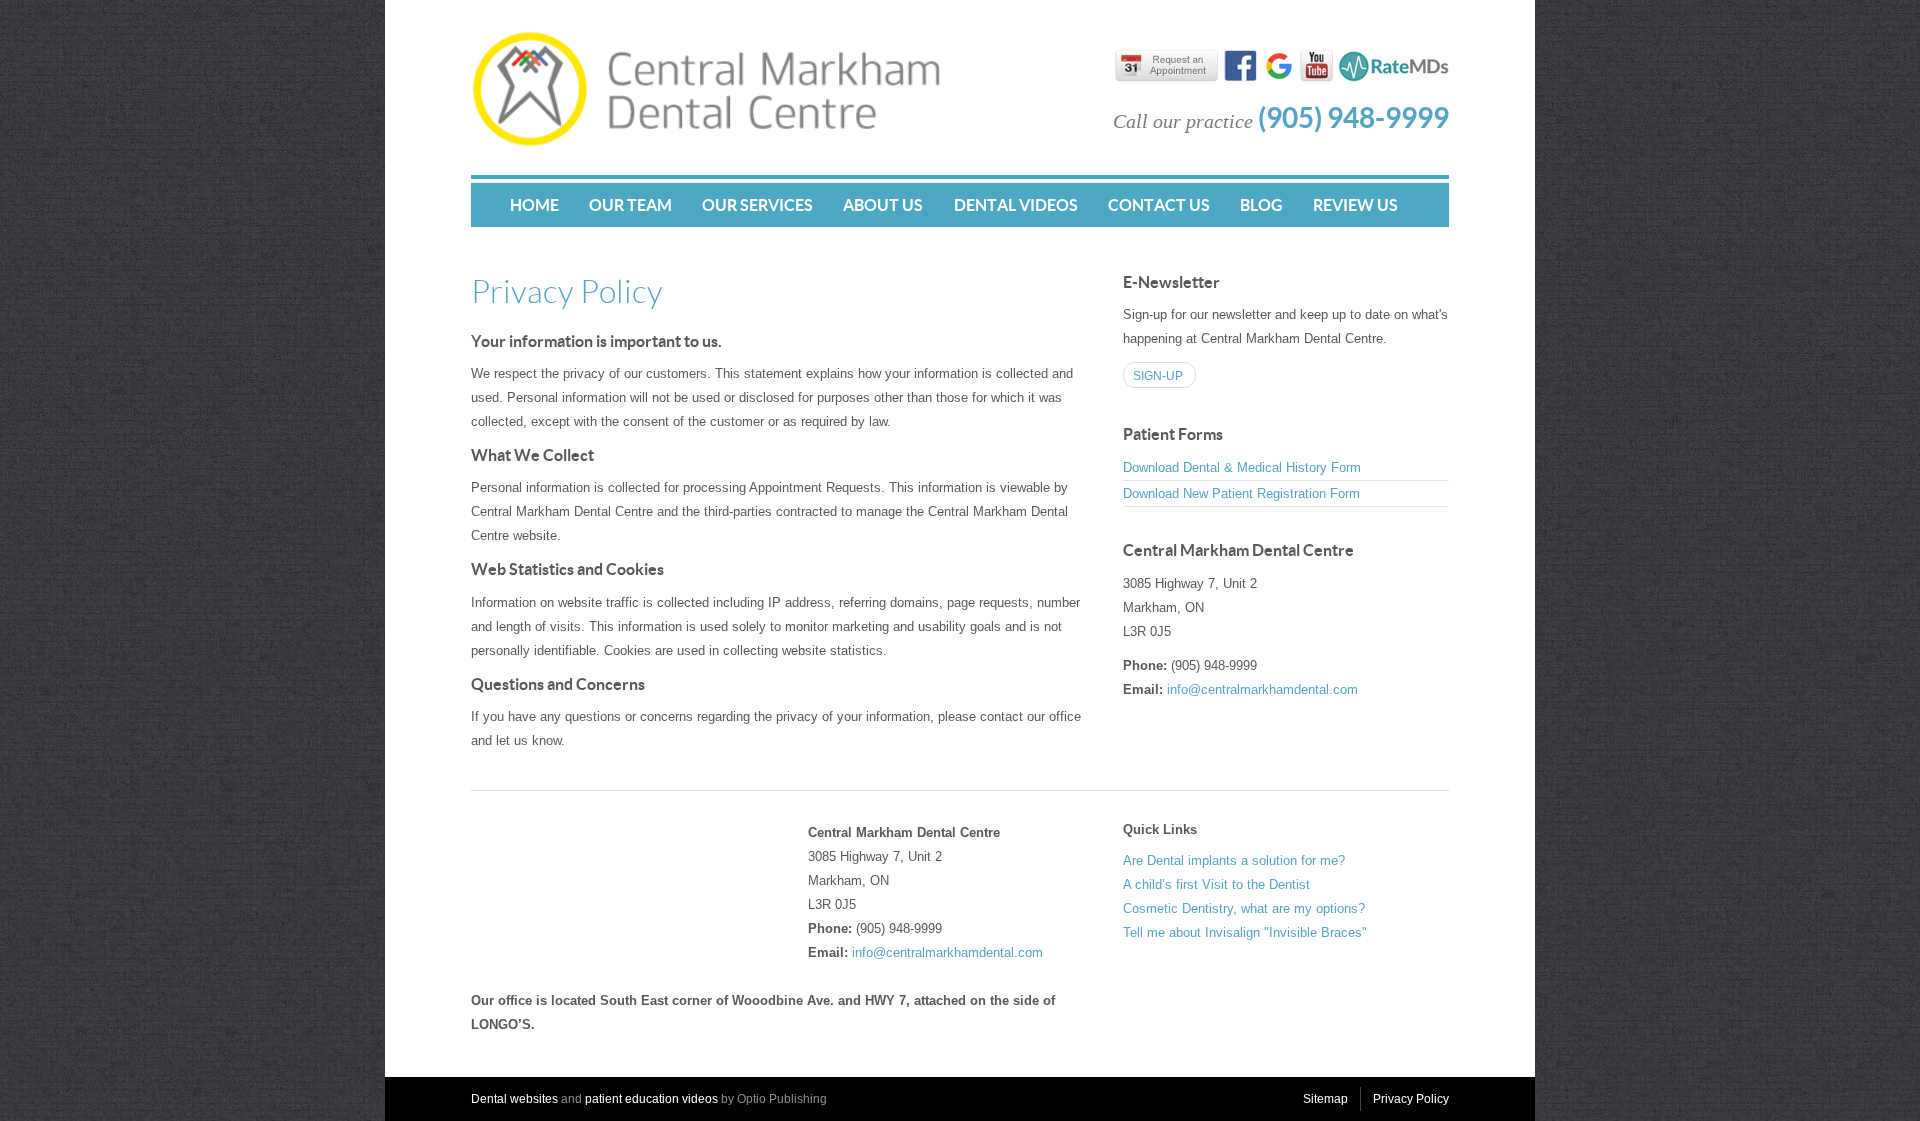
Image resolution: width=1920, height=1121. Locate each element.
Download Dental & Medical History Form (1242, 467)
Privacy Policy (1411, 1099)
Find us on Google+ (1278, 67)
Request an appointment (1175, 69)
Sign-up (1158, 376)
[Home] (705, 142)
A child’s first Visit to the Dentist (1216, 884)
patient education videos (651, 1099)
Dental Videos (1016, 204)
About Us (883, 204)
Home (534, 204)
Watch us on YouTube (1316, 67)
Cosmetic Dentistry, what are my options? (1244, 908)
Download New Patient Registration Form (1241, 493)
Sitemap (1325, 1099)
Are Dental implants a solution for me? (1234, 860)
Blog (1261, 204)
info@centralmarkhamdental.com (1262, 689)
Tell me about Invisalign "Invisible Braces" (1245, 932)
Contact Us (1159, 204)
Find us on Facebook (1240, 67)
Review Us (1355, 204)
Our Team (630, 204)
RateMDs (1393, 66)
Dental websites (514, 1099)
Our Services (757, 204)
